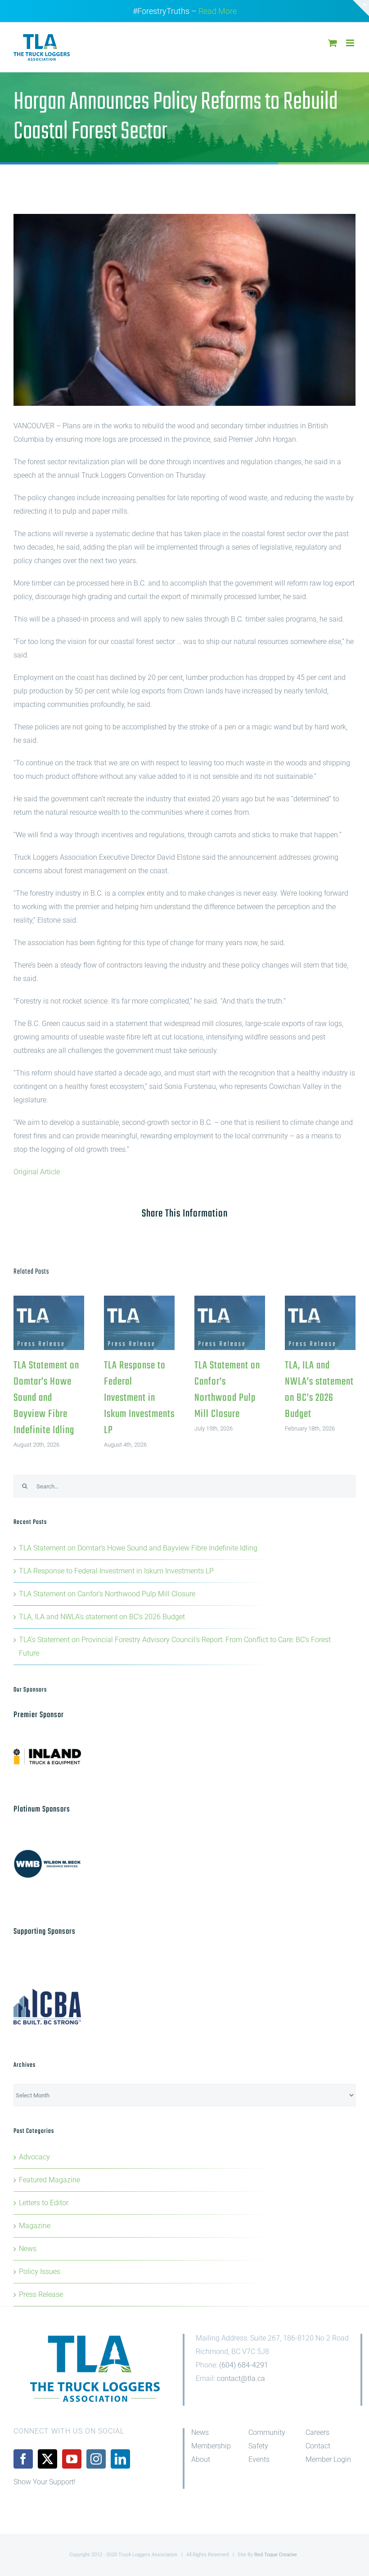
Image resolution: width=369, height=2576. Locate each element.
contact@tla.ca (241, 2378)
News (28, 2249)
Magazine (35, 2226)
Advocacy (34, 2157)
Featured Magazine (49, 2180)
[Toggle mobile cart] (333, 43)
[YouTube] (72, 2459)
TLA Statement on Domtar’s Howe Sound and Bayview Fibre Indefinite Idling (49, 1323)
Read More (218, 11)
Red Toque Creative (276, 2555)
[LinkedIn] (120, 2459)
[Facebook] (23, 2459)
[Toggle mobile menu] (351, 43)
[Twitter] (47, 2459)
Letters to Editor (44, 2203)
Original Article (37, 1172)
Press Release (41, 2294)
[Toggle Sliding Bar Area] (361, 8)
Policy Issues (40, 2272)
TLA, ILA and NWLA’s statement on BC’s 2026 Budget (320, 1323)
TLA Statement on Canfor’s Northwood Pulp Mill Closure (230, 1323)
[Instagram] (96, 2459)
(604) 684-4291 (244, 2365)
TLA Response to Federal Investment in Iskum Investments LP (139, 1323)
